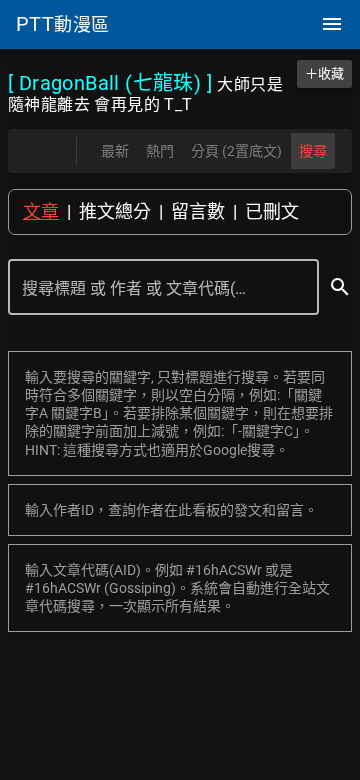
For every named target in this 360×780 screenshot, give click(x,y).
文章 (41, 211)
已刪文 (272, 211)
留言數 (198, 211)
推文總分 (115, 211)
